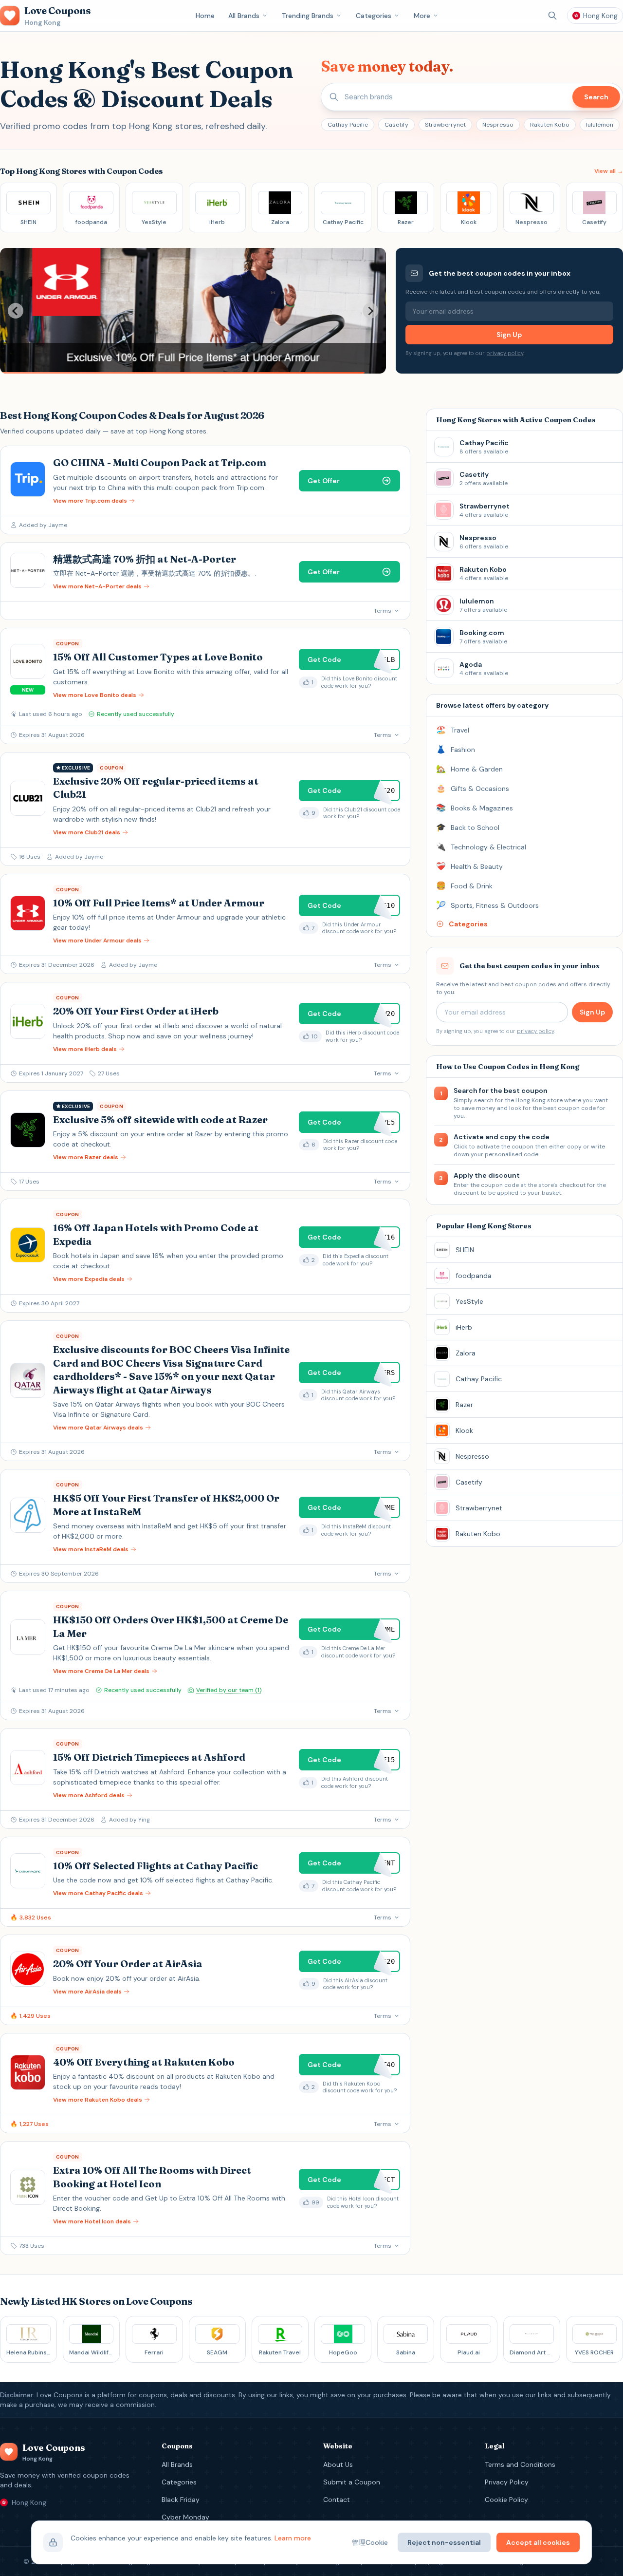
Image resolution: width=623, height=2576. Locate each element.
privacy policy (505, 353)
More (422, 16)
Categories (374, 16)
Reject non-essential (444, 2542)
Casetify (396, 125)
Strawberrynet (445, 125)
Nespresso (498, 125)
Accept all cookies (538, 2542)
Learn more (293, 2538)
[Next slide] (370, 311)
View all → (609, 171)
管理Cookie (370, 2542)
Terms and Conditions (520, 2464)
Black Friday (181, 2500)
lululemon (600, 125)
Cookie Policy (506, 2500)
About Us (338, 2464)
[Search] (552, 16)
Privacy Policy (507, 2482)
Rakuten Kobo (550, 125)
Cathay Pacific (348, 125)
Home (205, 16)
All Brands (244, 16)
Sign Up (509, 335)
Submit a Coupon (352, 2482)
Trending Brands (308, 16)
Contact (337, 2500)
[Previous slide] (16, 311)
